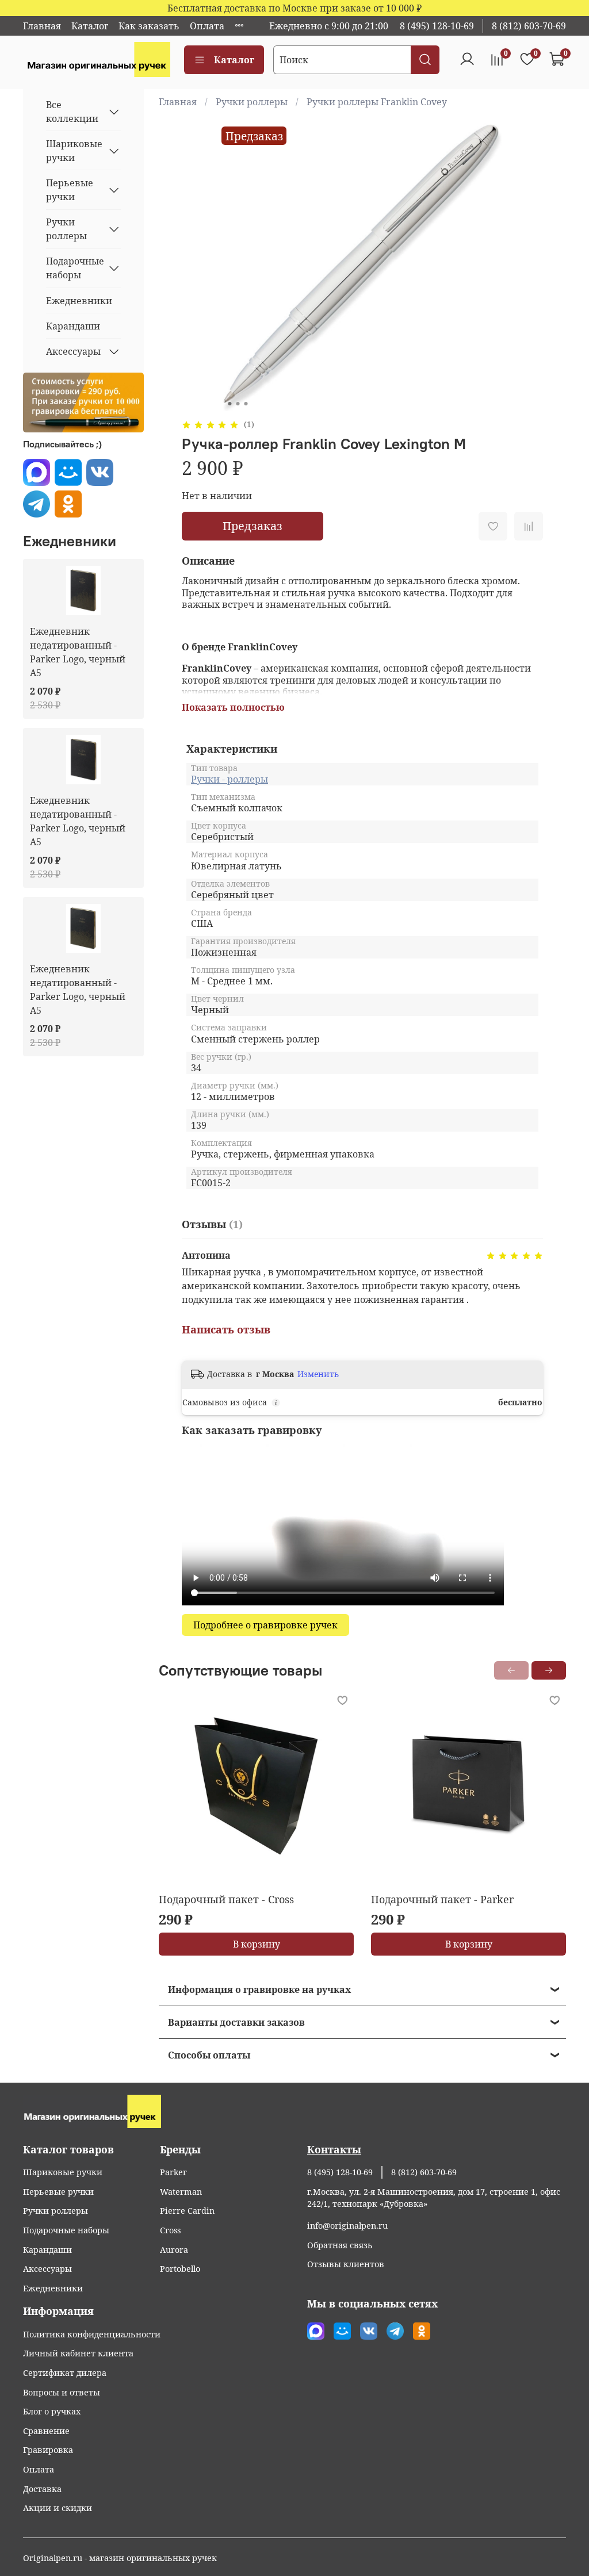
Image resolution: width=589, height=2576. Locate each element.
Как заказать (149, 26)
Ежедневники (79, 301)
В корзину (256, 1944)
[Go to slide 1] (230, 404)
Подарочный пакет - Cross (226, 1899)
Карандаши (73, 326)
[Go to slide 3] (246, 404)
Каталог (90, 26)
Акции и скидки (58, 2508)
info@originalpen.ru (347, 2226)
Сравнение (46, 2431)
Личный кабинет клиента (78, 2353)
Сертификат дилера (65, 2373)
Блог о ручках (52, 2411)
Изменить (318, 1374)
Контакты (334, 2149)
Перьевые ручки (70, 190)
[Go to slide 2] (238, 404)
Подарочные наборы (74, 268)
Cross (170, 2230)
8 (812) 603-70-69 (529, 26)
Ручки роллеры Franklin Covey (377, 102)
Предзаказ (253, 526)
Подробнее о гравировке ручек (265, 1625)
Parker (173, 2172)
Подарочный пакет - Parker (442, 1899)
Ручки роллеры (252, 102)
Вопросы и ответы (62, 2392)
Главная (42, 26)
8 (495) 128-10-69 (437, 26)
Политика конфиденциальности (92, 2334)
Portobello (180, 2269)
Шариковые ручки (74, 151)
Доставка (42, 2489)
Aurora (174, 2250)
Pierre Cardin (187, 2211)
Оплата (207, 26)
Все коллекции (72, 112)
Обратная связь (340, 2245)
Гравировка (48, 2450)
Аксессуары (73, 351)
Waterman (181, 2192)
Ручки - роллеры (230, 779)
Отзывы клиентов (346, 2264)
